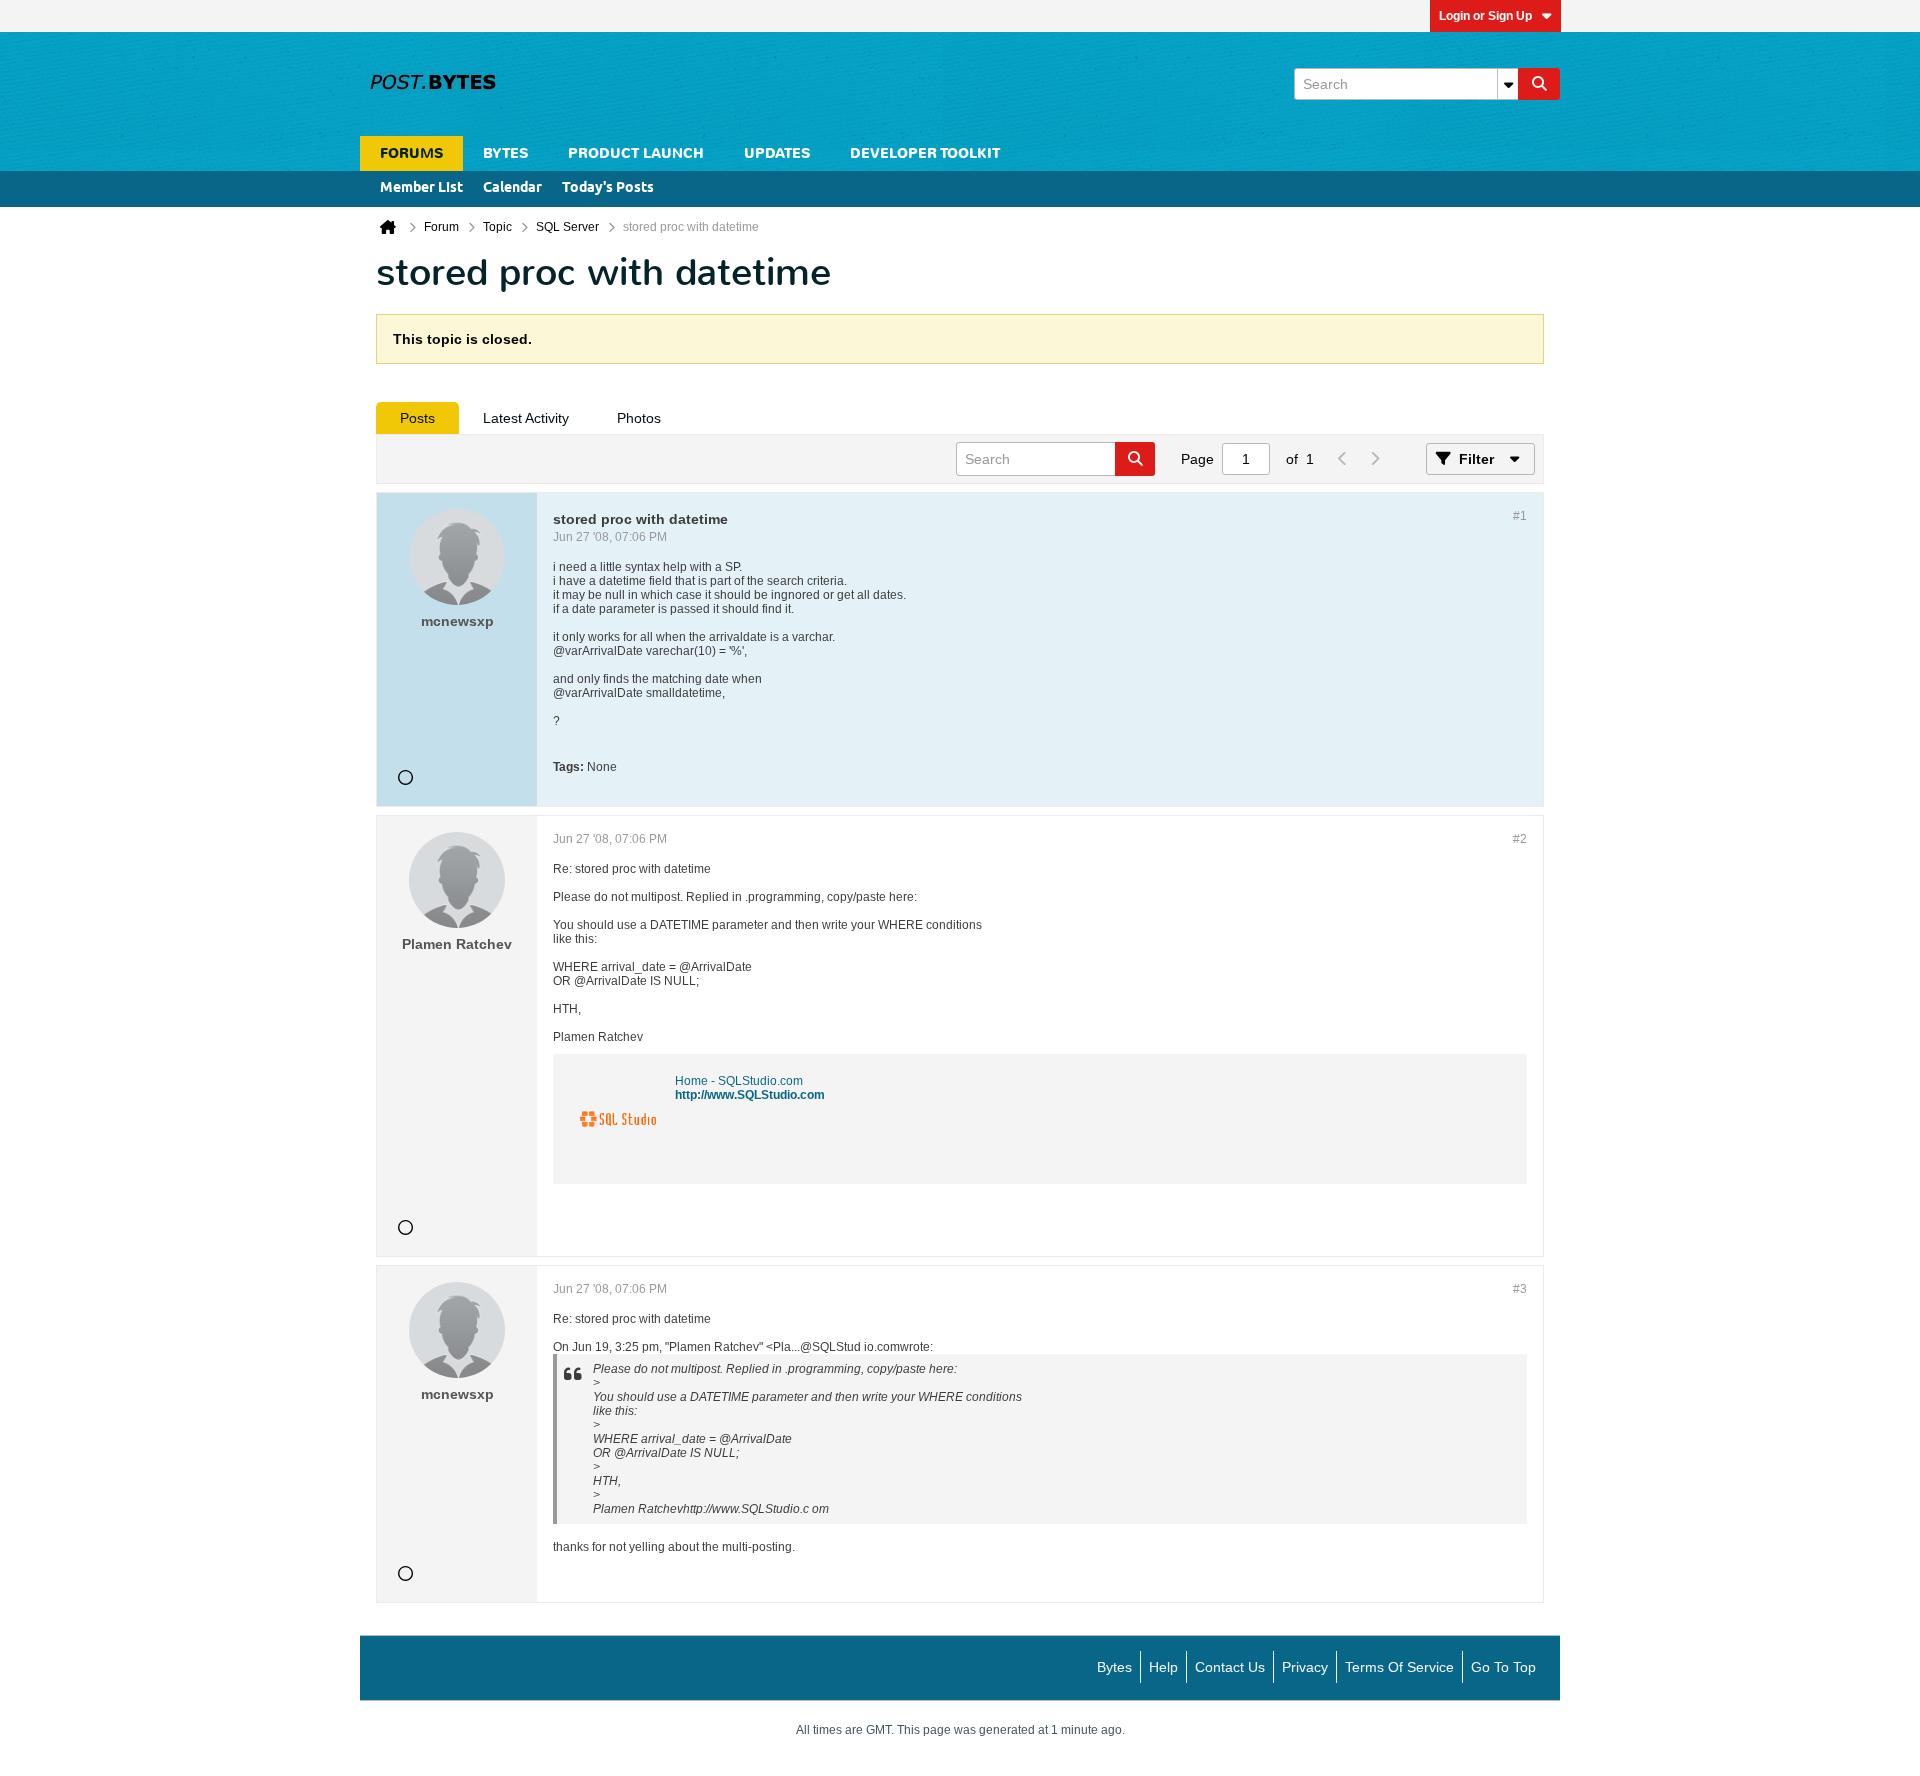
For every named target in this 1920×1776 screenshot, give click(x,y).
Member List (421, 188)
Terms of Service (1399, 1667)
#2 (1520, 839)
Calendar (512, 188)
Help (1163, 1667)
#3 (1520, 1289)
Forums (411, 153)
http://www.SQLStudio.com (750, 1095)
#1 (1520, 516)
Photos (639, 418)
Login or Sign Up (1485, 16)
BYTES (505, 153)
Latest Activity (526, 418)
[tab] (417, 418)
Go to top (1503, 1667)
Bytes (1114, 1667)
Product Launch (636, 153)
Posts (417, 418)
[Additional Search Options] (1508, 84)
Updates (777, 153)
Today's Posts (608, 188)
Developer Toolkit (925, 153)
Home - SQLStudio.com (739, 1081)
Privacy (1305, 1667)
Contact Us (1230, 1667)
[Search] (1539, 84)
